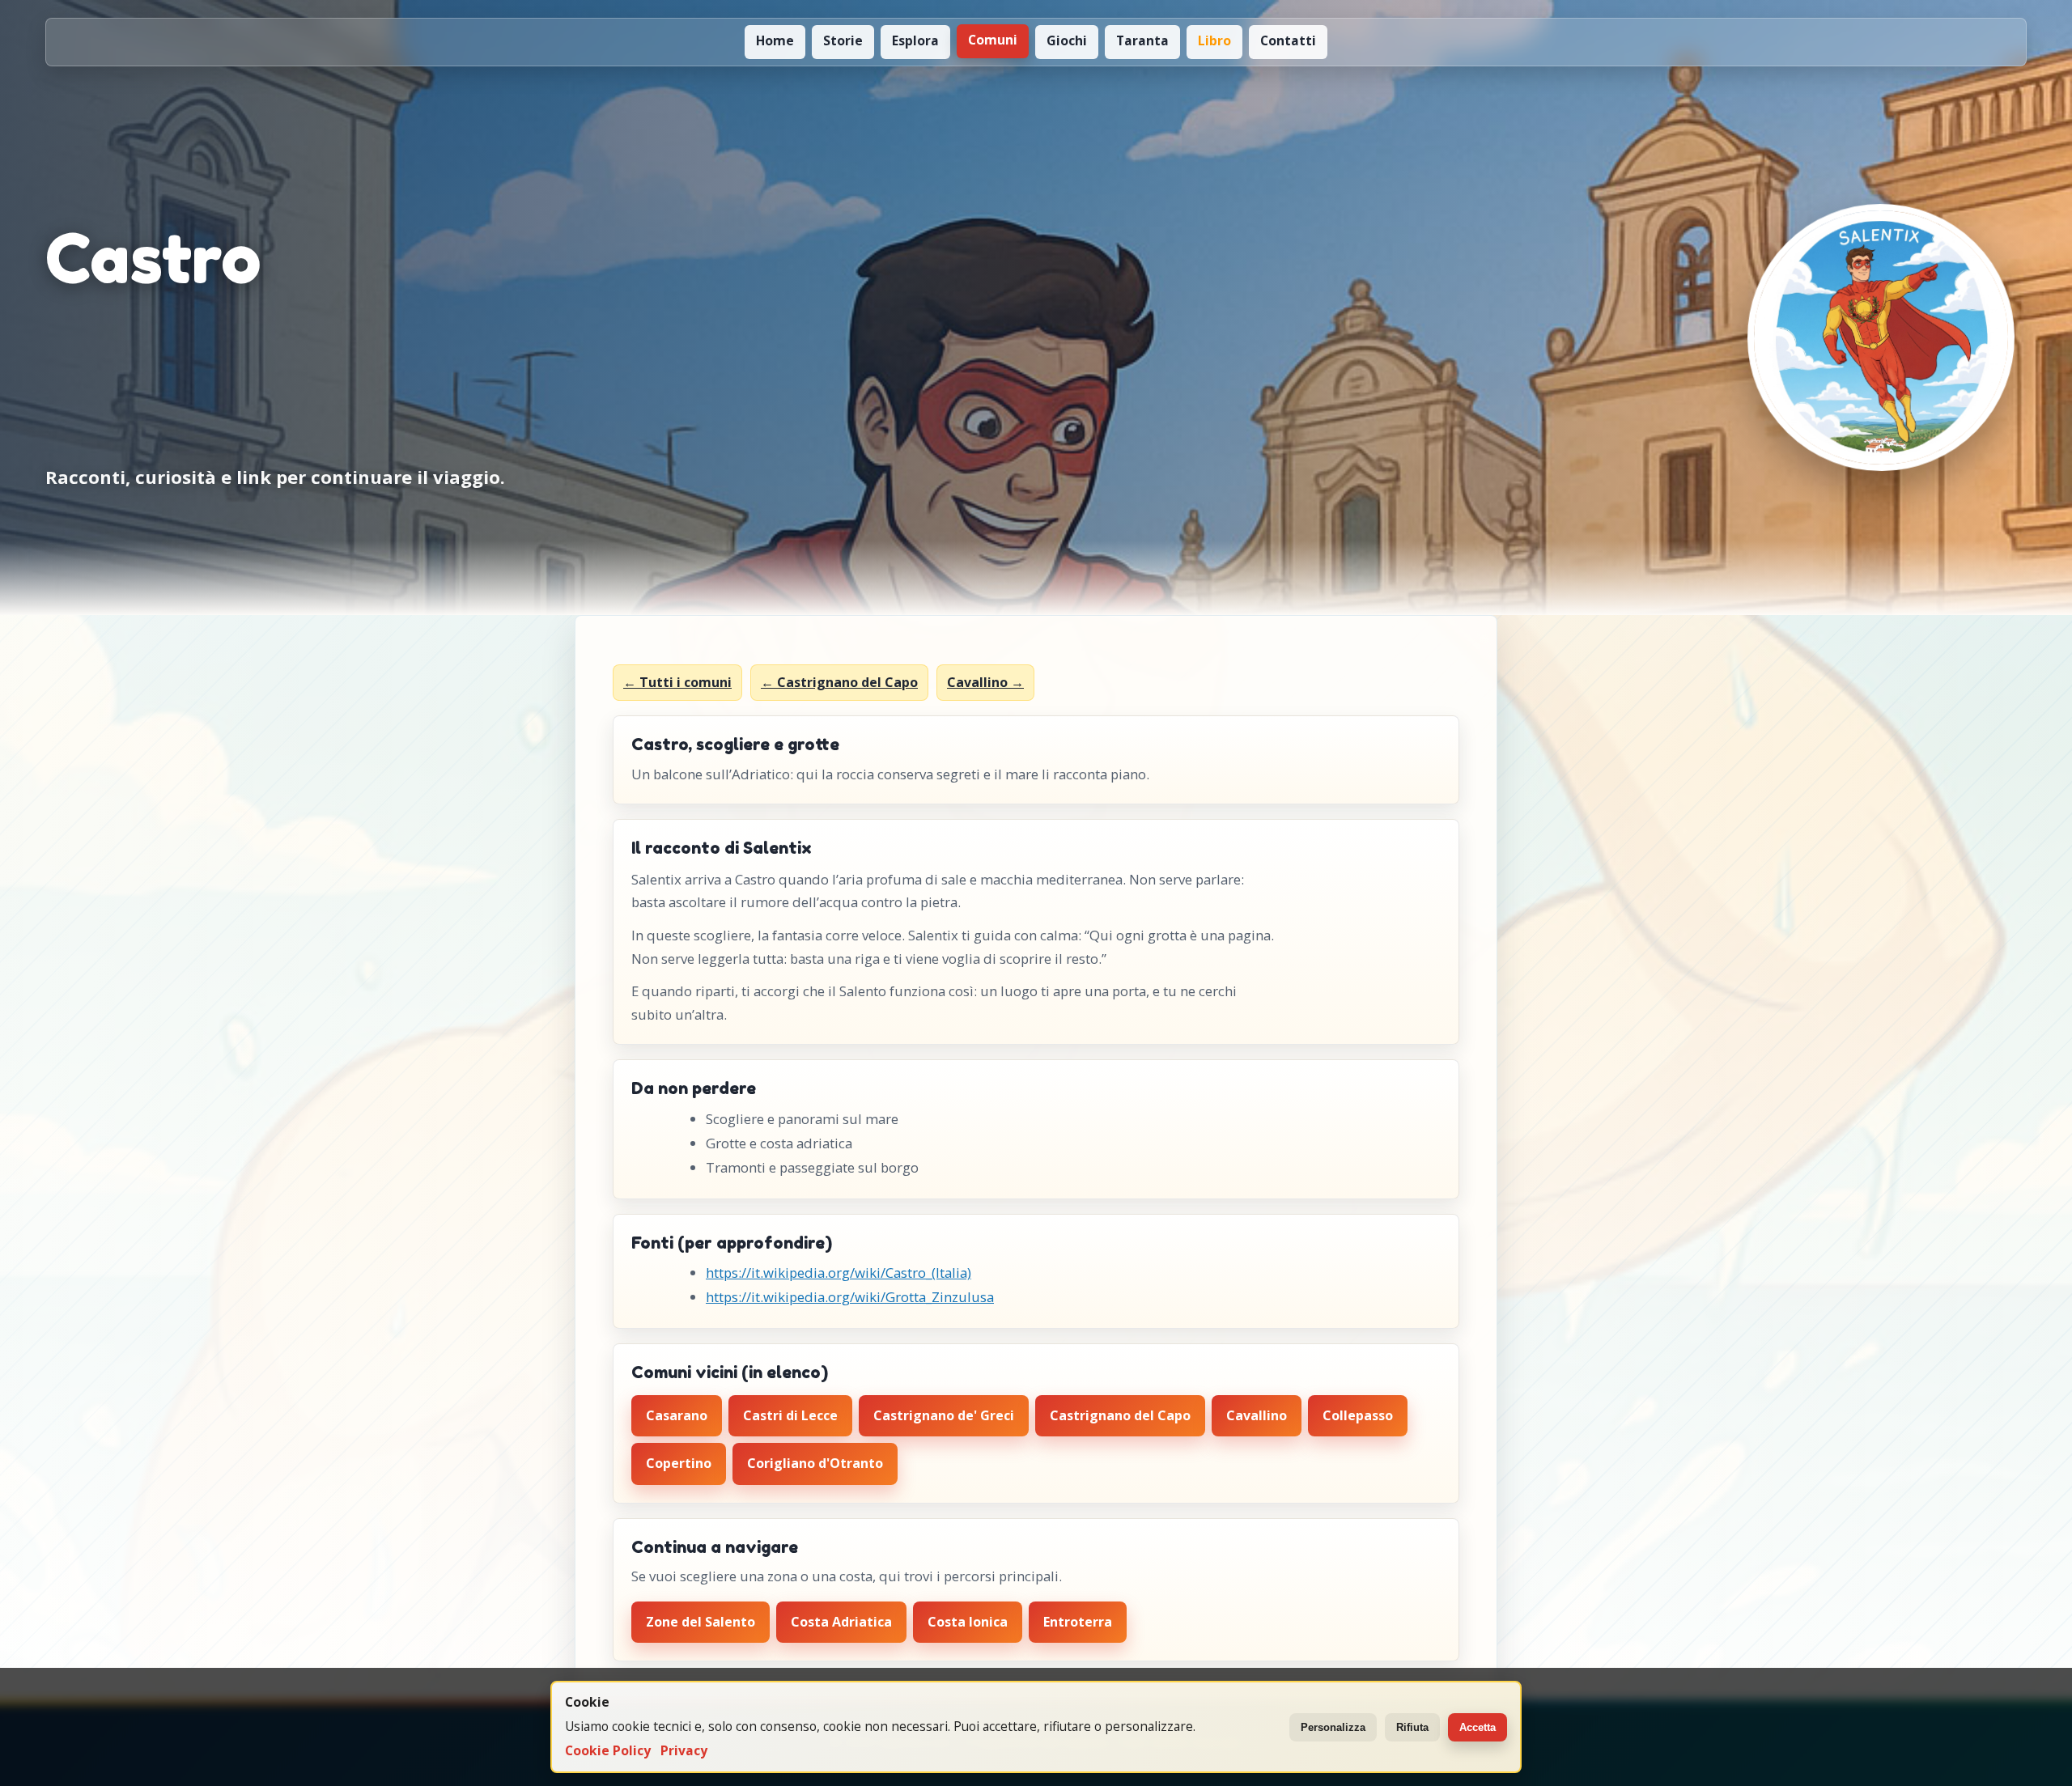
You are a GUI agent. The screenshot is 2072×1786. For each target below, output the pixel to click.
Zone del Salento (701, 1622)
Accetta (1478, 1727)
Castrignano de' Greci (944, 1415)
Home (775, 40)
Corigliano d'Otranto (815, 1463)
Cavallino (1257, 1415)
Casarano (677, 1415)
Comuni (993, 40)
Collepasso (1358, 1415)
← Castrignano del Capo (839, 682)
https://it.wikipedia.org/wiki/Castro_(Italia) (839, 1273)
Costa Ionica (968, 1622)
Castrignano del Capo (1120, 1415)
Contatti (1288, 40)
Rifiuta (1412, 1727)
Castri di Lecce (790, 1415)
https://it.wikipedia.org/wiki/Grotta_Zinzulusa (850, 1297)
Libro (1214, 40)
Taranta (1142, 40)
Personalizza (1333, 1727)
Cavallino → (985, 682)
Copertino (679, 1463)
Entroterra (1078, 1622)
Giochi (1067, 40)
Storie (843, 40)
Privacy (684, 1751)
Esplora (915, 40)
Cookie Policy (608, 1751)
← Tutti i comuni (677, 682)
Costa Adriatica (841, 1622)
